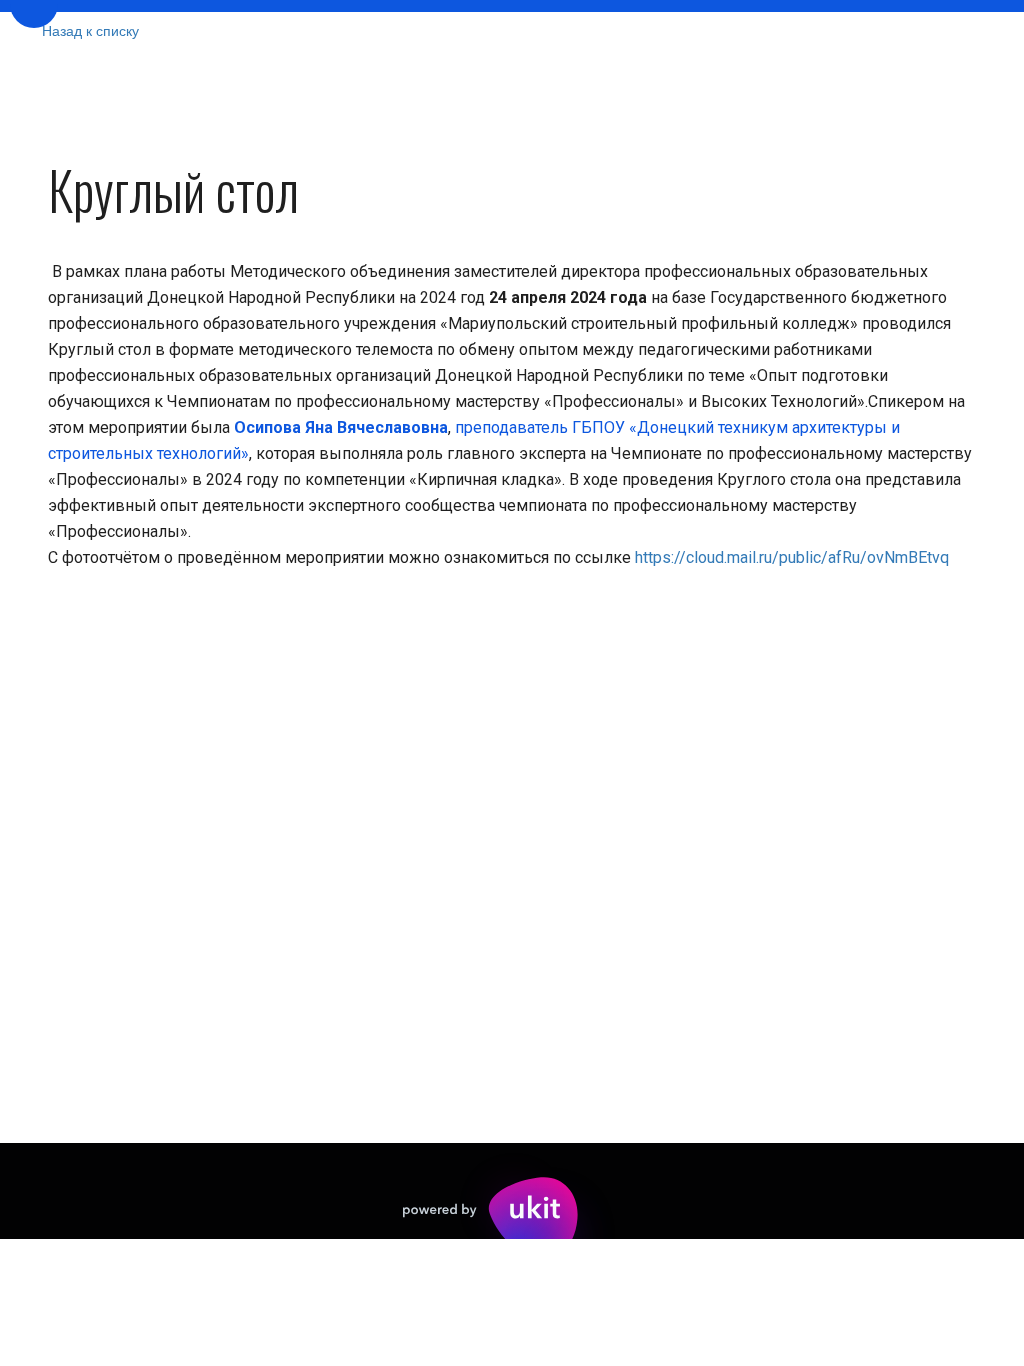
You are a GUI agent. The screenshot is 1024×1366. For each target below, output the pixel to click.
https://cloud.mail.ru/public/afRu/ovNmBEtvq (792, 557)
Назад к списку (90, 30)
